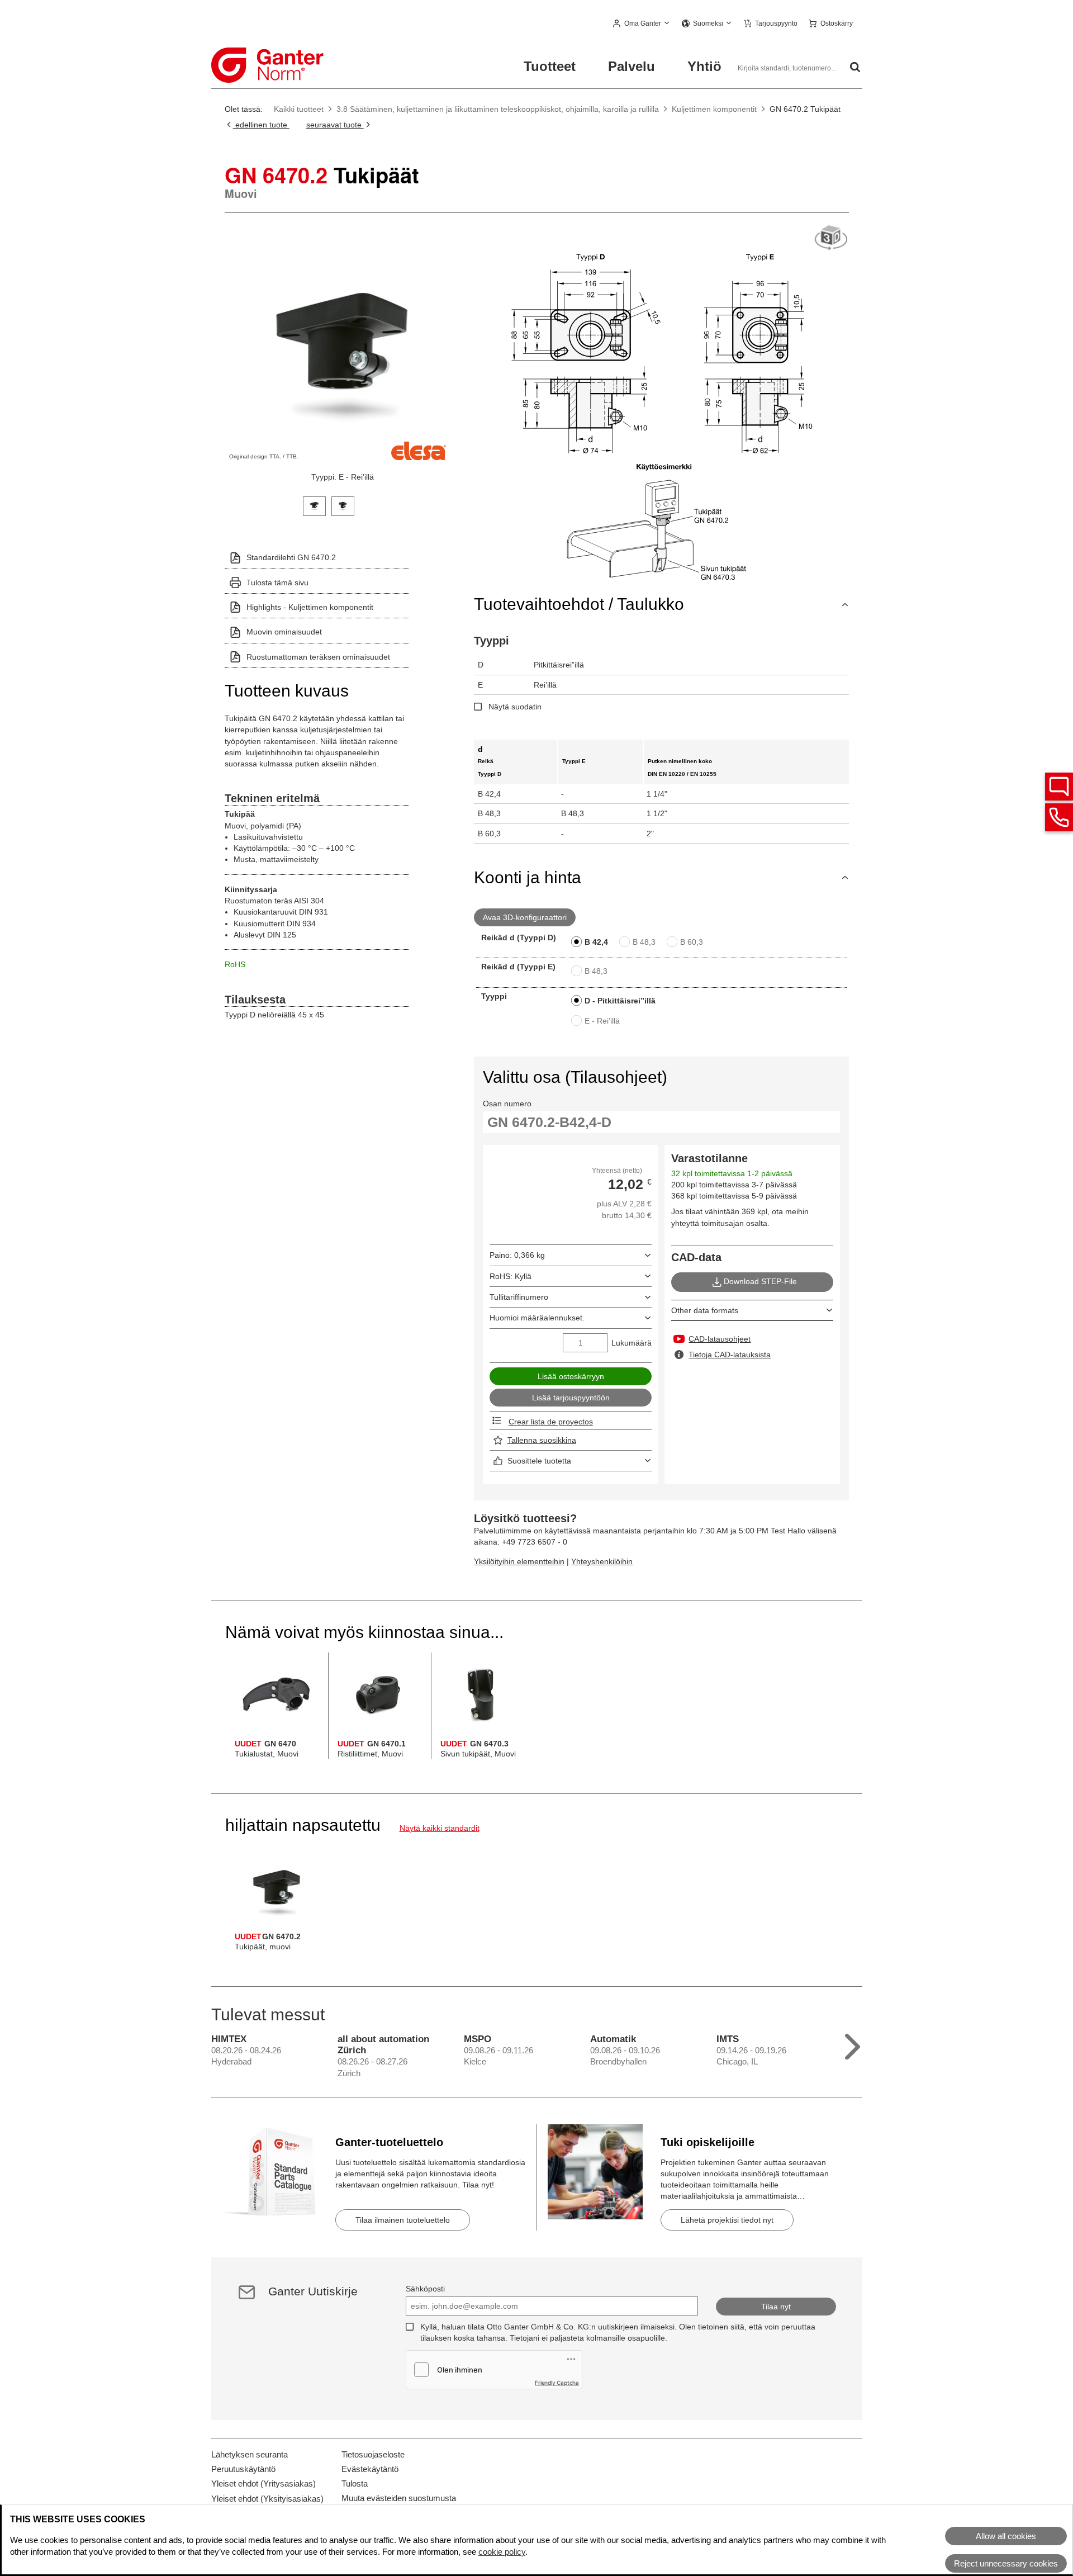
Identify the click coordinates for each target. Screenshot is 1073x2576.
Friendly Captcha (557, 2383)
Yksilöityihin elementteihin (519, 1561)
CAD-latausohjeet (720, 1339)
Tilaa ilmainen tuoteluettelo (403, 2220)
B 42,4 (596, 942)
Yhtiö (704, 66)
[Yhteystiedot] (1059, 817)
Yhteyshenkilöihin (602, 1561)
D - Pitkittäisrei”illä (620, 1001)
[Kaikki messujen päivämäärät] (853, 2044)
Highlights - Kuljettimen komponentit (310, 607)
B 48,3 (644, 942)
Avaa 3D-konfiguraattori (525, 917)
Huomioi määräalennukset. (537, 1318)
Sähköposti (425, 2289)
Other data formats (705, 1310)
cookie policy (502, 2552)
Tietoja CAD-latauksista (730, 1355)
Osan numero (507, 1104)
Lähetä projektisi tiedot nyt (727, 2220)
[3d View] (831, 238)
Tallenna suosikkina (542, 1440)
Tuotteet (550, 66)
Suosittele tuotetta (539, 1461)
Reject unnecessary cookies (1006, 2563)
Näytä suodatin (515, 707)
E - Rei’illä (602, 1021)
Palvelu (632, 66)
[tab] (314, 505)
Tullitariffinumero (519, 1297)
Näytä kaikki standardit (440, 1828)
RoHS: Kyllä (511, 1276)
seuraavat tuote (335, 125)
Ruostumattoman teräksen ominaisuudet (318, 657)
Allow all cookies (1006, 2536)
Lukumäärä (632, 1343)
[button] (642, 24)
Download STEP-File (760, 1281)
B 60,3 (692, 942)
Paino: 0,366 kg (517, 1255)
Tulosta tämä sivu (277, 583)
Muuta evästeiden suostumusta (399, 2498)
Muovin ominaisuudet (284, 632)
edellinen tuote (261, 125)
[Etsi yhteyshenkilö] (1059, 787)
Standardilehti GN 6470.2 (291, 557)
